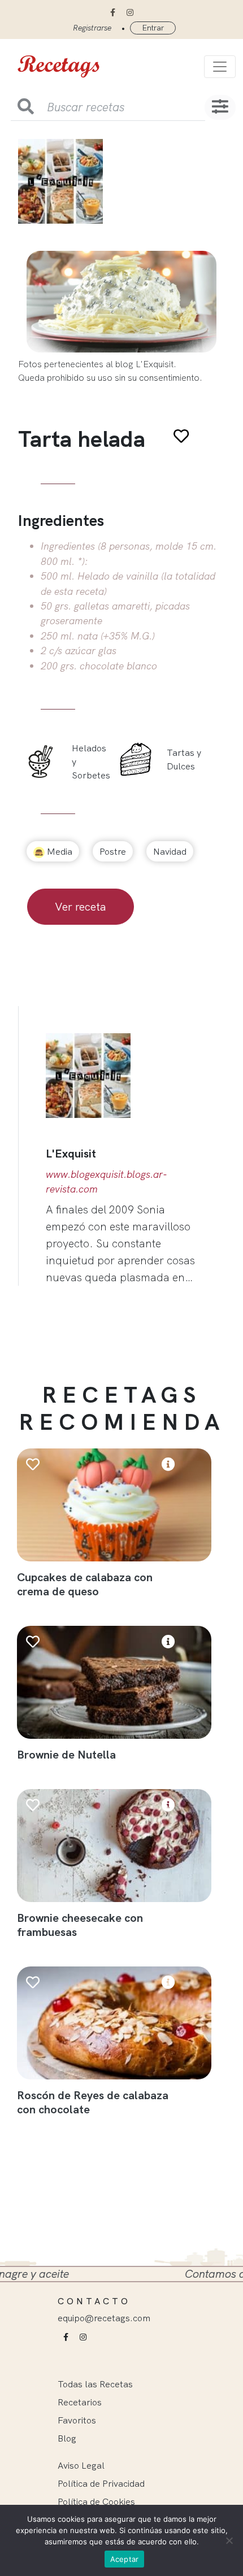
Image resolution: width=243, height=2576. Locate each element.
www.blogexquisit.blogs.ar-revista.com (107, 1181)
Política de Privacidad (101, 2483)
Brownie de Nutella (66, 1754)
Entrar (153, 28)
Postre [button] (113, 851)
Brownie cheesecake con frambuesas (80, 1925)
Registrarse (92, 28)
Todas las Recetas (95, 2384)
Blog (67, 2438)
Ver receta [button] (81, 906)
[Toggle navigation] (220, 67)
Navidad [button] (170, 851)
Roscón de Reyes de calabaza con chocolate (93, 2102)
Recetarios (80, 2402)
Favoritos (77, 2420)
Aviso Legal (81, 2465)
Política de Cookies (96, 2501)
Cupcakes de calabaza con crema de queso (85, 1584)
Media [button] (58, 851)
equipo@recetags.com (104, 2318)
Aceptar (125, 2559)
